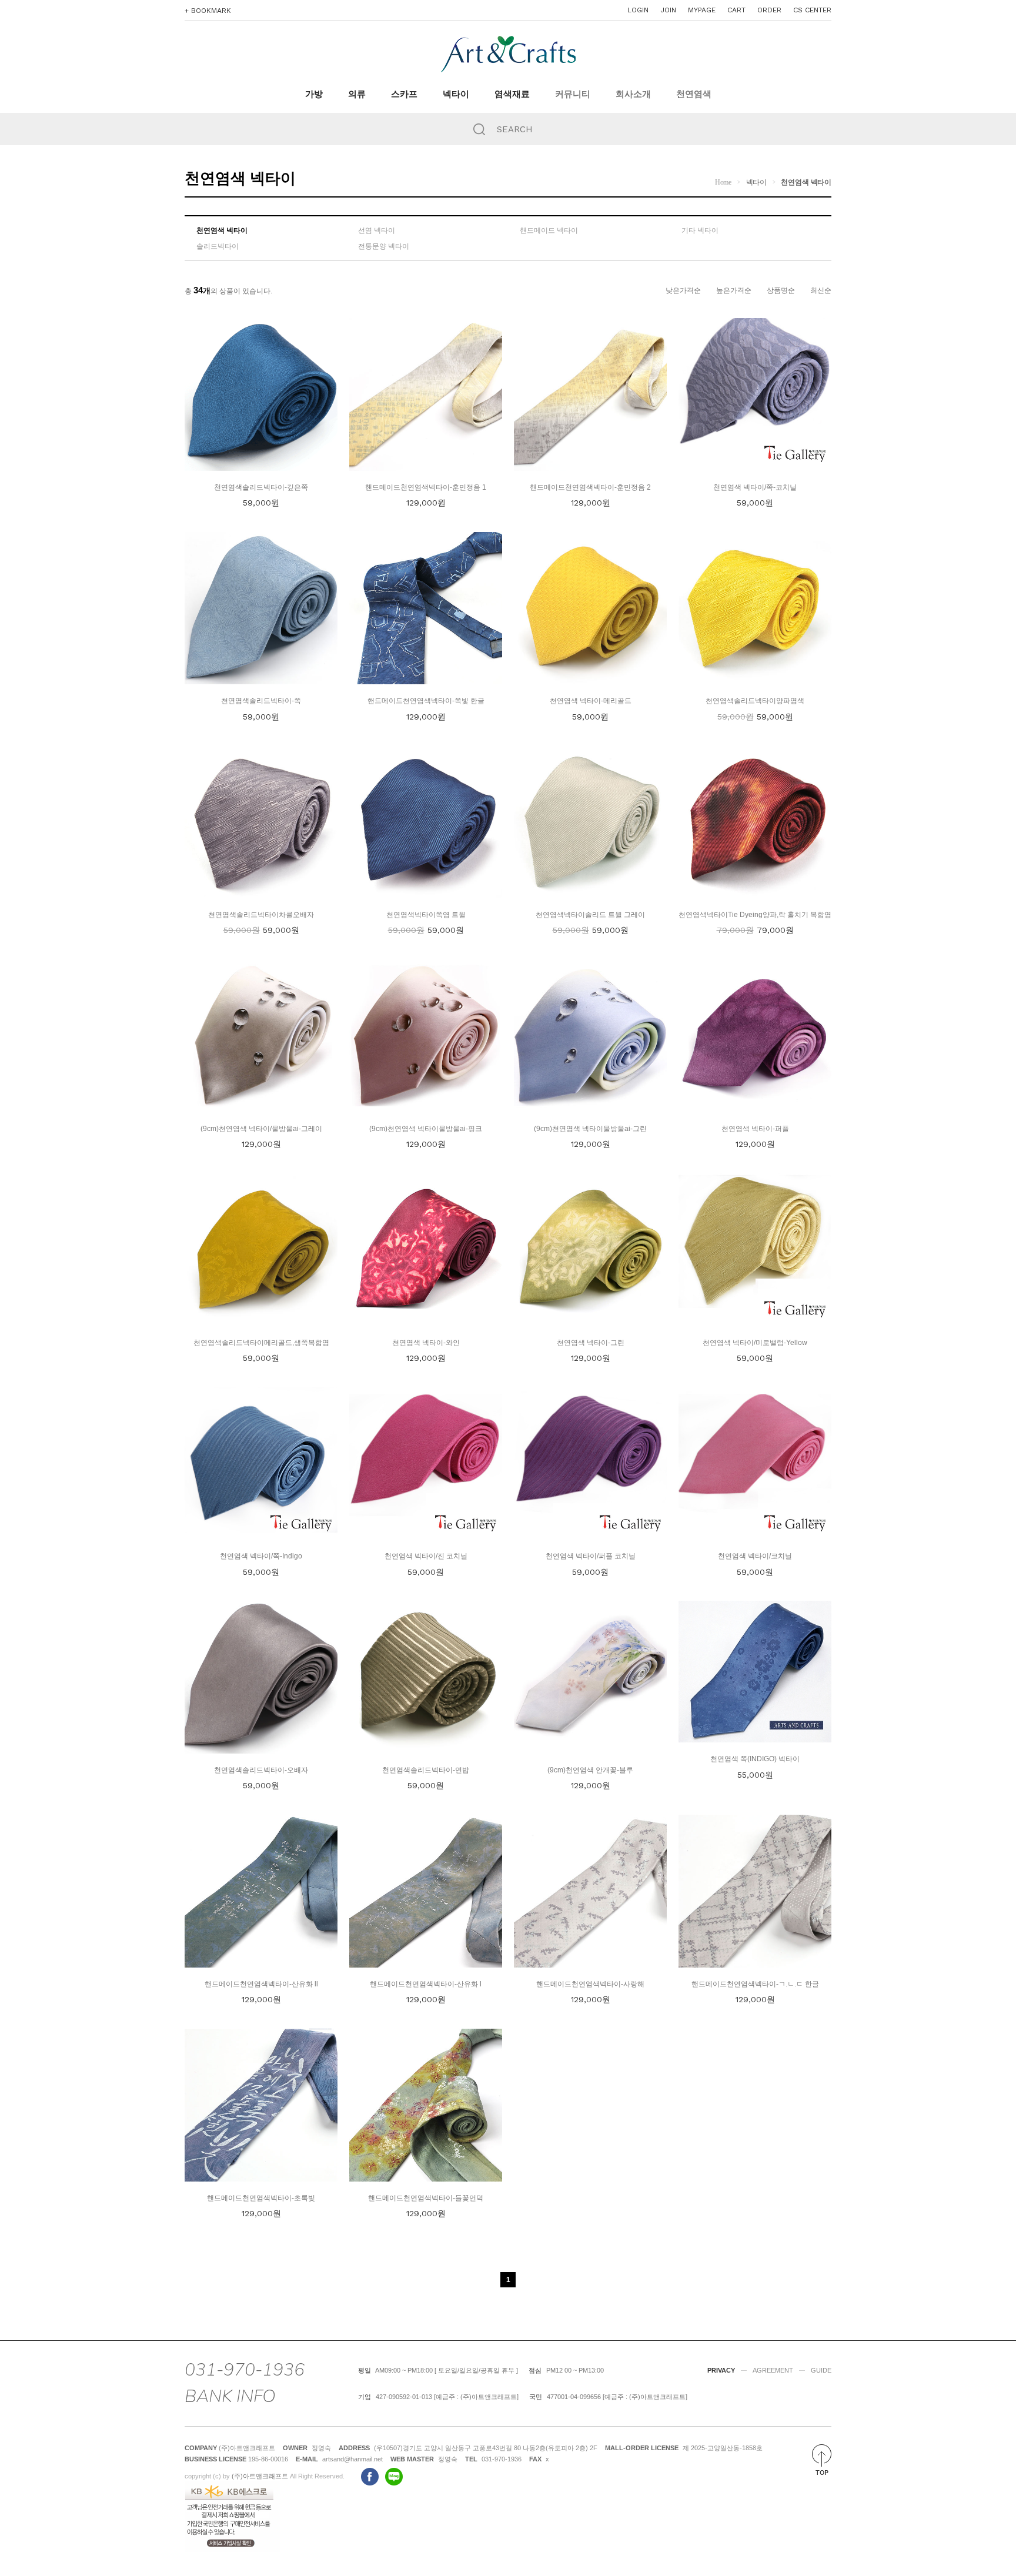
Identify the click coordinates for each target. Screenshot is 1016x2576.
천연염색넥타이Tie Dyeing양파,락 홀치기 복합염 (755, 915)
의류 (357, 94)
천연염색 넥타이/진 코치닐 (426, 1556)
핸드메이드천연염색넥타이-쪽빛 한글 (426, 701)
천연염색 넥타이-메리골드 (591, 701)
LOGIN (638, 10)
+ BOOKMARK (208, 11)
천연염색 (694, 94)
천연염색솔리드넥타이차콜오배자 (261, 915)
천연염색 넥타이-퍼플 (755, 1129)
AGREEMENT (773, 2370)
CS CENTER (812, 10)
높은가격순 (734, 290)
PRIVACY (721, 2370)
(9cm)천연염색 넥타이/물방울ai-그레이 (261, 1129)
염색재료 (512, 94)
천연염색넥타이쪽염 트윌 (426, 915)
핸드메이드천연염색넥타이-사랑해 (590, 1984)
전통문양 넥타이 (384, 246)
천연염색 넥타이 (806, 182)
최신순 (821, 290)
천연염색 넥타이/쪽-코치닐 (755, 487)
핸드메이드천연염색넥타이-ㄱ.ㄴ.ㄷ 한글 (755, 1984)
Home (723, 182)
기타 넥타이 (700, 230)
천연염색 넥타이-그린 (591, 1343)
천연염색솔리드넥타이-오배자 (261, 1770)
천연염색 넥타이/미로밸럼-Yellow (755, 1343)
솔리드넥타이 (218, 246)
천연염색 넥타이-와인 (426, 1343)
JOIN (668, 10)
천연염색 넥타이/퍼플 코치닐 (591, 1556)
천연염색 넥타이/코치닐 (755, 1556)
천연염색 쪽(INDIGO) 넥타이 (755, 1759)
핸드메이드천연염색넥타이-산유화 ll (261, 1984)
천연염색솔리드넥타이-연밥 (426, 1770)
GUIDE (821, 2370)
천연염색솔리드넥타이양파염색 (755, 701)
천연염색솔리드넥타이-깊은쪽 (261, 487)
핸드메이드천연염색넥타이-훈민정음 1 (426, 487)
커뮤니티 (573, 94)
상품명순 (781, 290)
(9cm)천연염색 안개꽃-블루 (590, 1770)
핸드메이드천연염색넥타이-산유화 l (426, 1984)
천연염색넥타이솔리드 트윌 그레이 (590, 915)
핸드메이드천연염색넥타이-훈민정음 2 (590, 487)
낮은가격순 (683, 290)
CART (736, 10)
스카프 (404, 94)
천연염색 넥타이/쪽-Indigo (261, 1556)
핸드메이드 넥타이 (549, 230)
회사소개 (633, 94)
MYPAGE (702, 10)
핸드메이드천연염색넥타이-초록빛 (261, 2198)
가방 (314, 94)
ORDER (769, 10)
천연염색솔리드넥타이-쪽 (261, 701)
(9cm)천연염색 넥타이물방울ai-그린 (590, 1129)
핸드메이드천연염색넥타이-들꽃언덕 (426, 2198)
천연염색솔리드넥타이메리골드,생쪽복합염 (261, 1343)
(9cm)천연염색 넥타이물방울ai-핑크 (426, 1129)
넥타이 (456, 94)
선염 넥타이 (377, 230)
